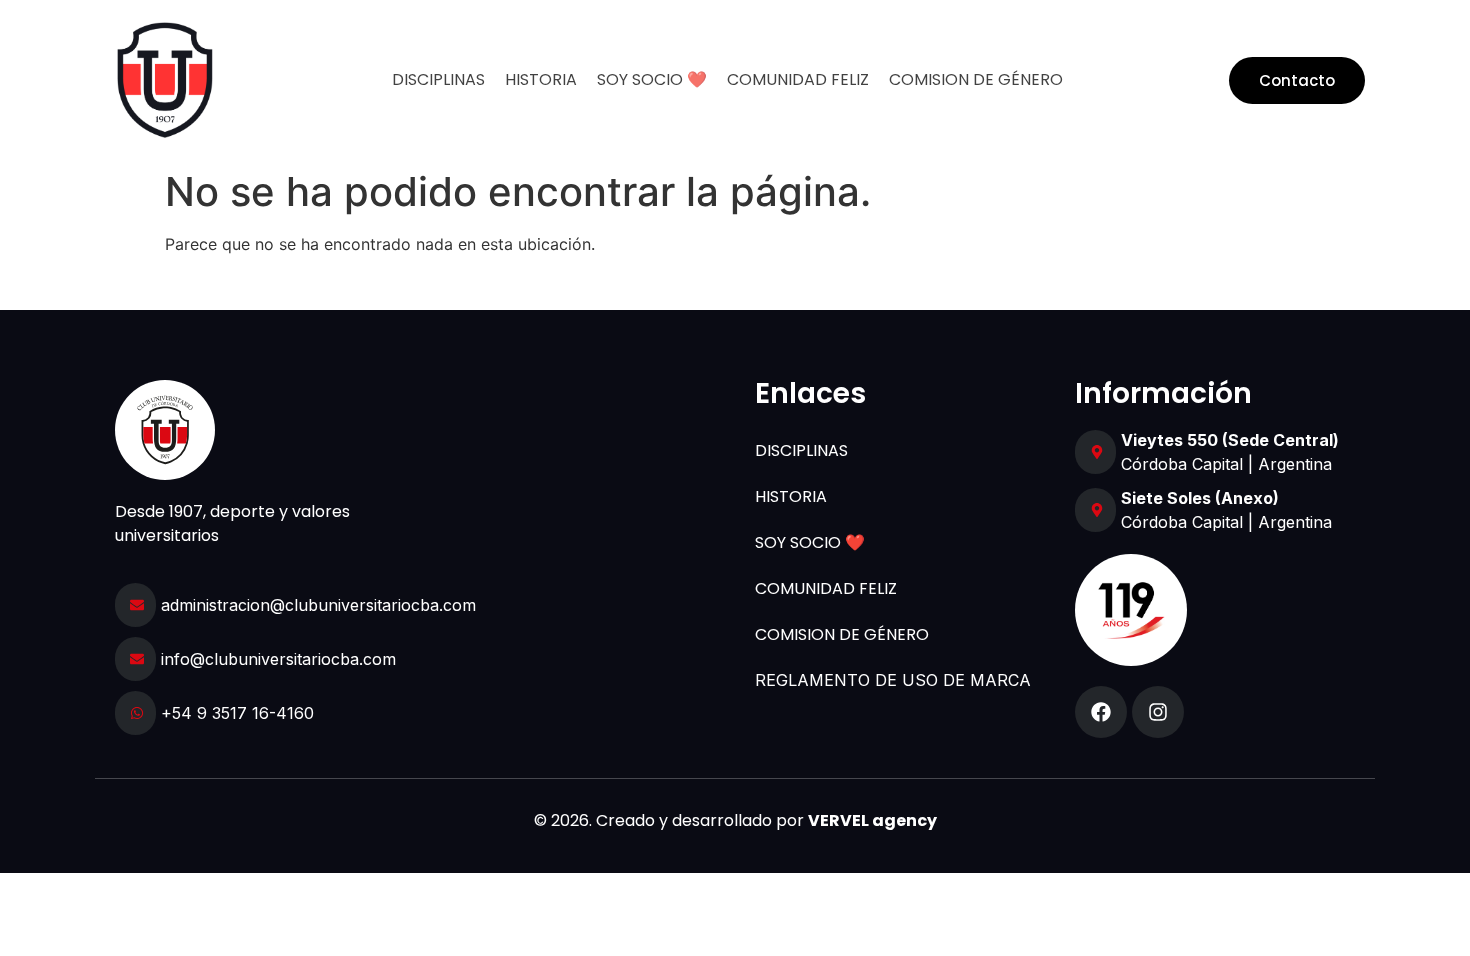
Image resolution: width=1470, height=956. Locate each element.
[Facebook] (1101, 712)
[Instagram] (1158, 712)
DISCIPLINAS (438, 79)
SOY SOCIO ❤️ (652, 79)
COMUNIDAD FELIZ (798, 79)
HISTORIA (541, 79)
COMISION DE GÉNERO (976, 79)
